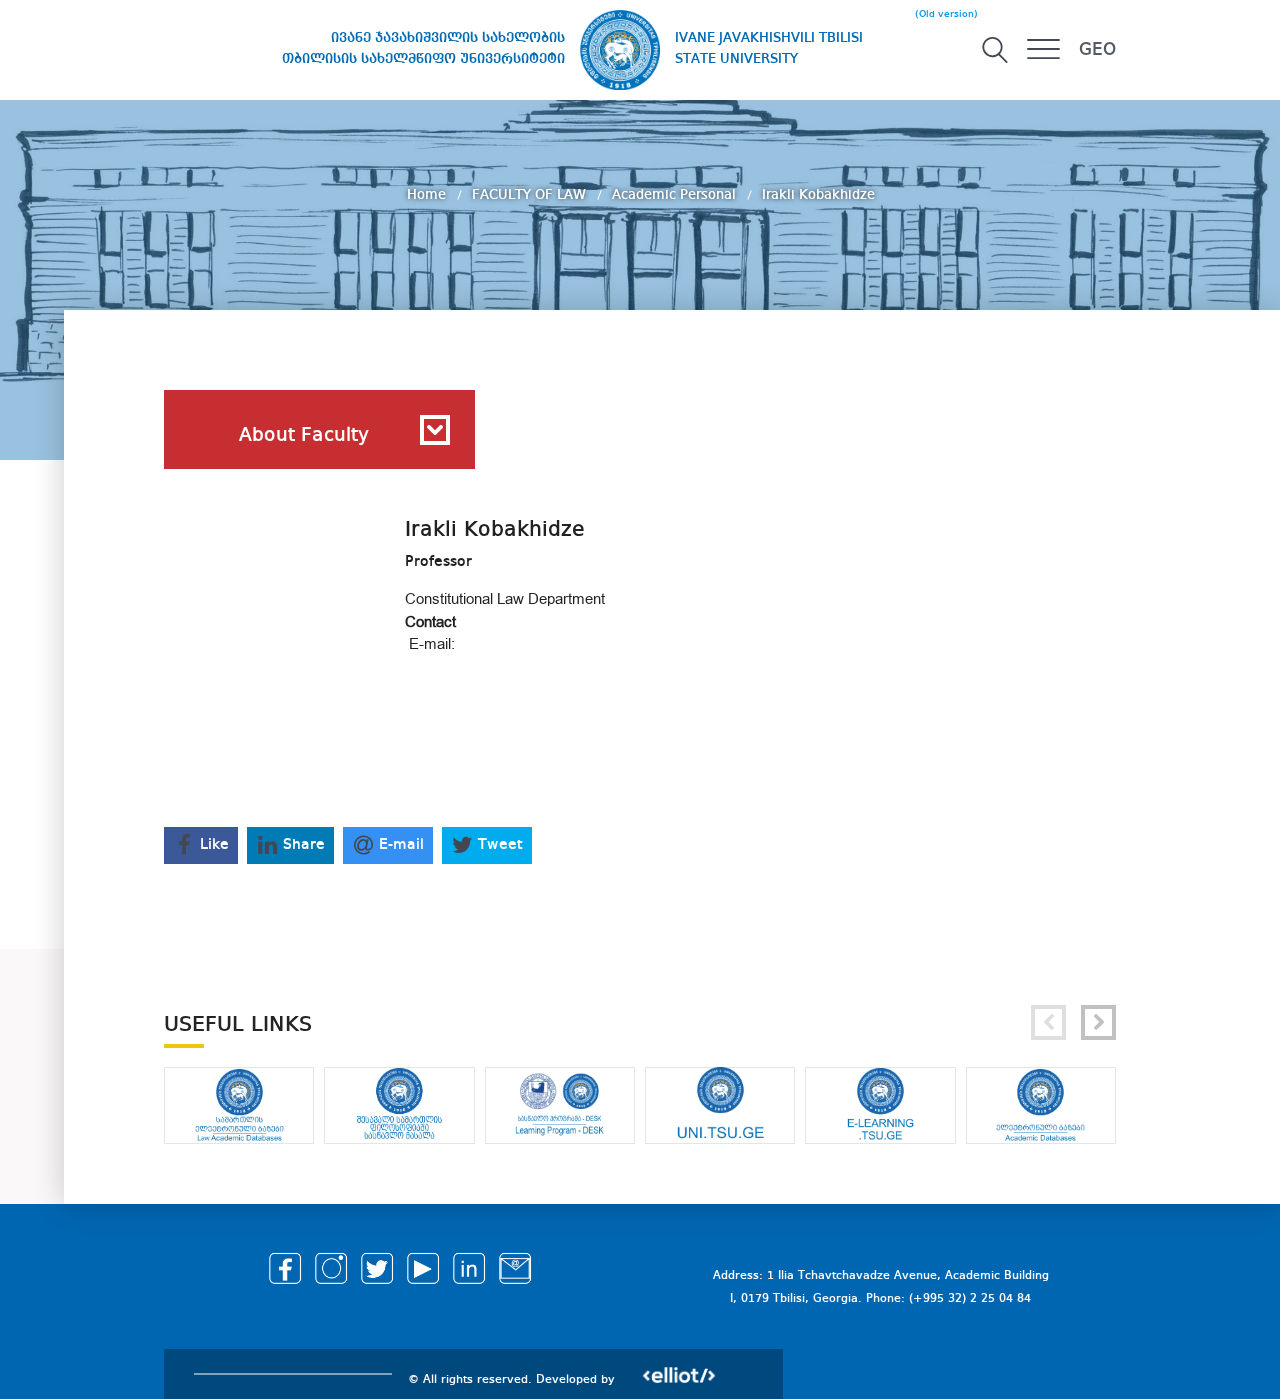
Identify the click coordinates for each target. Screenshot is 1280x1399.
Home (428, 195)
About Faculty (304, 436)
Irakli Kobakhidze (818, 195)
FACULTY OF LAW (531, 195)
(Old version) (946, 14)
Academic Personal (676, 195)
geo (1097, 50)
